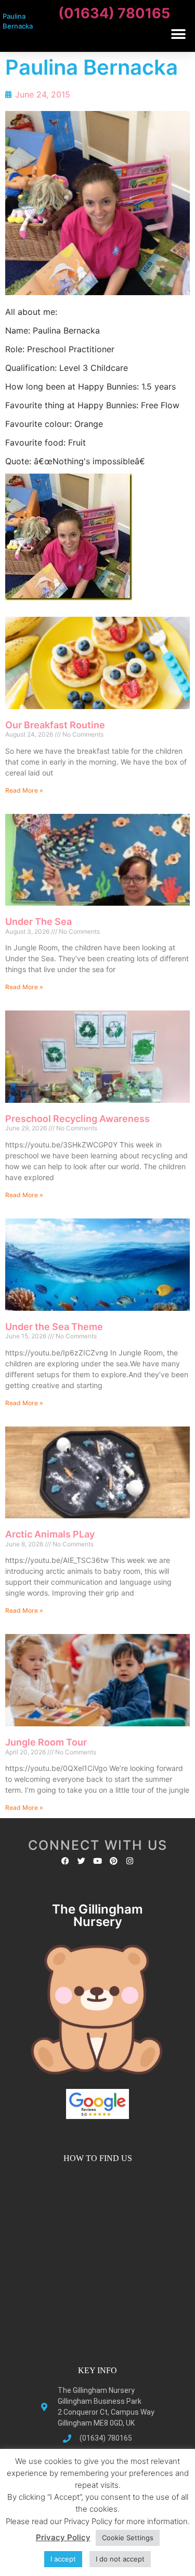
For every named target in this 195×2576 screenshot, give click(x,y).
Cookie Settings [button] (128, 2538)
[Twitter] (81, 1861)
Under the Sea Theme (54, 1327)
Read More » (24, 790)
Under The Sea (38, 922)
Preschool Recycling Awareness (77, 1119)
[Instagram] (130, 1861)
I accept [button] (63, 2559)
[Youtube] (97, 1861)
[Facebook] (65, 1861)
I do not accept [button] (120, 2559)
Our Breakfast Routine (55, 725)
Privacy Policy (63, 2537)
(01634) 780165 (114, 13)
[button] (178, 34)
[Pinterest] (114, 1861)
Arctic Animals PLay (50, 1534)
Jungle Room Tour (46, 1742)
